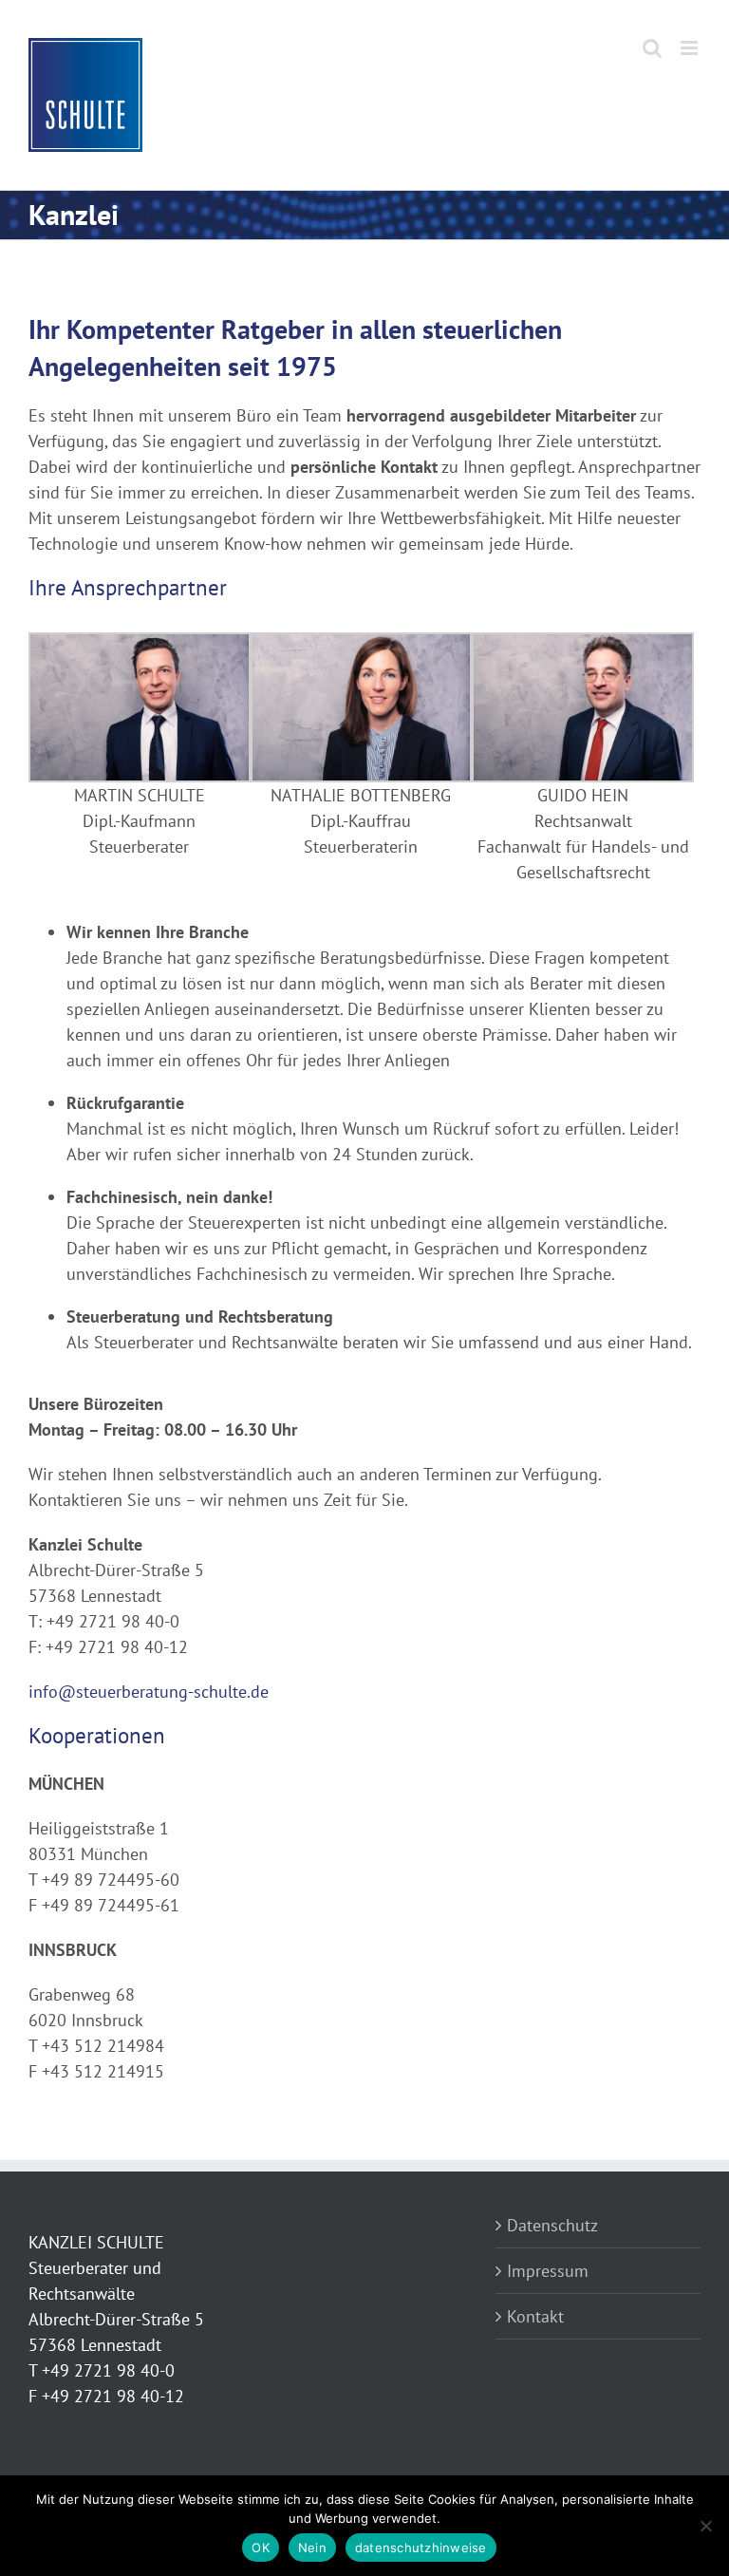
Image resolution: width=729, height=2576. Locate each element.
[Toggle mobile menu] (691, 48)
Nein (312, 2548)
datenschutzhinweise (421, 2548)
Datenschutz (552, 2225)
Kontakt (535, 2316)
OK (261, 2548)
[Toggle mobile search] (652, 48)
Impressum (548, 2271)
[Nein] (705, 2526)
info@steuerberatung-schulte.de (149, 1692)
